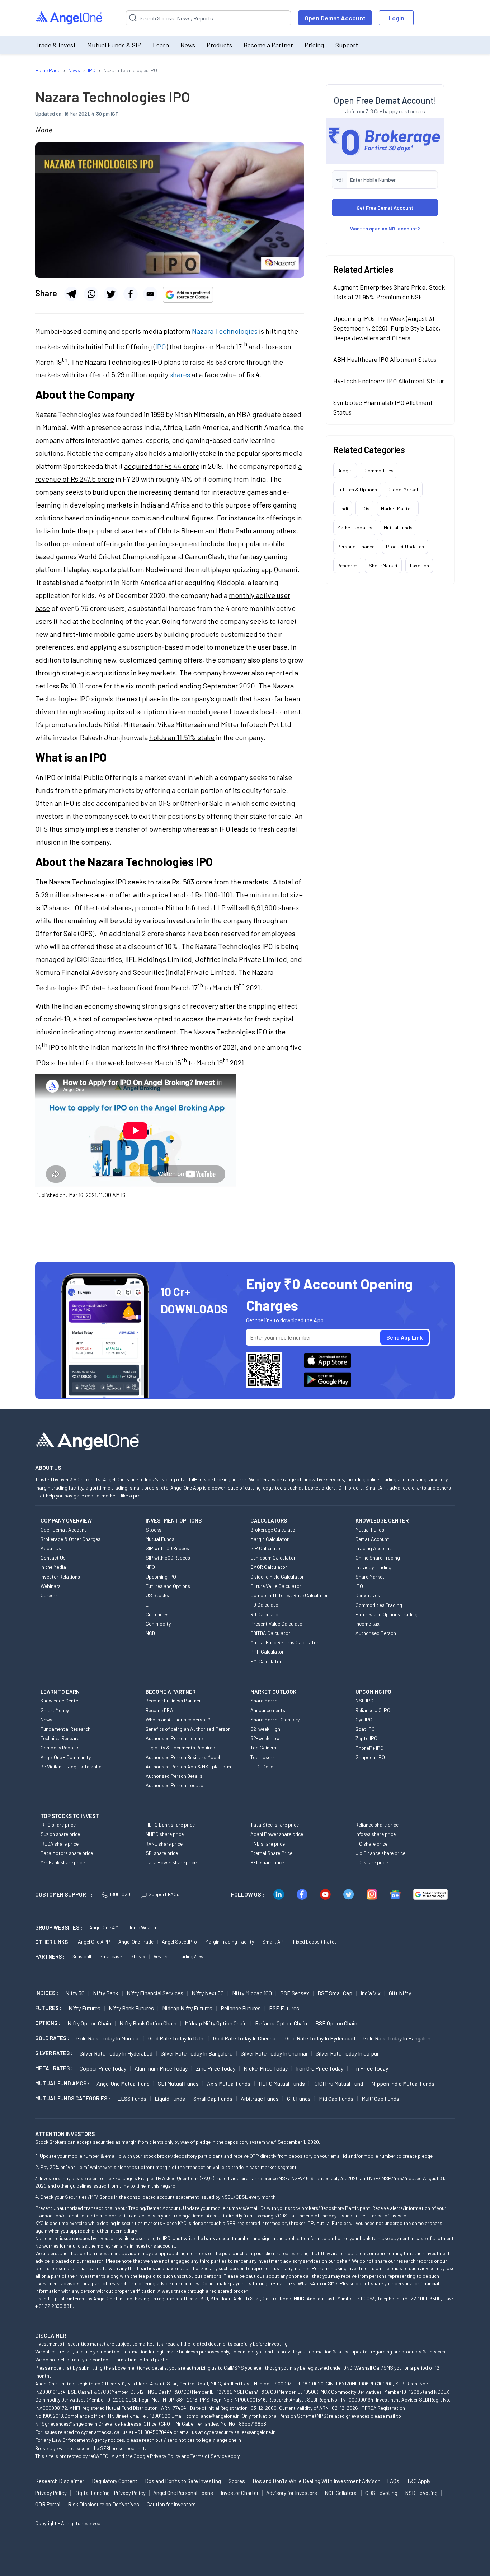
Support (347, 45)
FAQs (393, 2481)
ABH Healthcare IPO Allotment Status (385, 359)
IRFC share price (58, 1825)
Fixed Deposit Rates (315, 1942)
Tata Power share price (171, 1862)
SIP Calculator (266, 1548)
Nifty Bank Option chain (148, 2023)
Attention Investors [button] (65, 2134)
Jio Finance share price (380, 1853)
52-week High (265, 1729)
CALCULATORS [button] (269, 1520)
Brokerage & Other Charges (70, 1539)
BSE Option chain (336, 2023)
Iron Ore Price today (320, 2068)
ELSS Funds (132, 2098)
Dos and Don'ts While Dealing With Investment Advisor (316, 2481)
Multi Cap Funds (380, 2098)
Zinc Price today (216, 2068)
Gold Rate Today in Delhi (176, 2038)
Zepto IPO (366, 1738)
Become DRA (159, 1710)
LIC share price (372, 1862)
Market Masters (398, 508)
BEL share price (267, 1862)
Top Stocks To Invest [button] (70, 1816)
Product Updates (405, 546)
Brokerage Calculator (274, 1530)
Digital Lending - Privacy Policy (110, 2493)
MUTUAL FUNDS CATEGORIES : (73, 2098)
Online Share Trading (378, 1558)
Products (219, 45)
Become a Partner (268, 45)
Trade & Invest (55, 45)
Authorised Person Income (174, 1738)
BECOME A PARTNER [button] (171, 1692)
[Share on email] (150, 294)
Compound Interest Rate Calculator (289, 1595)
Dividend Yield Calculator (277, 1577)
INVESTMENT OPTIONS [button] (174, 1520)
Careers (49, 1595)
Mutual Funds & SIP (114, 45)
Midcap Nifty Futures (187, 2008)
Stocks (154, 1530)
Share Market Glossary (275, 1719)
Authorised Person (376, 1633)
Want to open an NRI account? (385, 228)
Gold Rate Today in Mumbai (108, 2038)
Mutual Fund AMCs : (62, 2083)
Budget (345, 470)
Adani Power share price (277, 1834)
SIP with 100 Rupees (167, 1548)
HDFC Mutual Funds (282, 2083)
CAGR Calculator (269, 1567)
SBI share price (162, 1853)
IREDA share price (60, 1844)
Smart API (274, 1942)
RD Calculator (265, 1614)
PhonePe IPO (369, 1748)
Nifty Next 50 (208, 1993)
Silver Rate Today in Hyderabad (116, 2053)
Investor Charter (240, 2493)
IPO (161, 346)
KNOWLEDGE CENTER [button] (382, 1520)
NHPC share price (165, 1834)
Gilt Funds (299, 2098)
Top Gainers (263, 1747)
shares (180, 374)
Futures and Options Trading (387, 1614)
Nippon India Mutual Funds (403, 2083)
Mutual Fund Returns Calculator (284, 1642)
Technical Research (61, 1738)
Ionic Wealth (143, 1927)
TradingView (190, 1956)
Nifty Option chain (89, 2023)
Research (347, 565)
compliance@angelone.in (213, 2416)
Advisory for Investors (292, 2493)
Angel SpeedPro (179, 1942)
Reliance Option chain (281, 2023)
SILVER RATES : (54, 2053)
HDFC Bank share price (170, 1825)
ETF (150, 1605)
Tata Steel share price (275, 1825)
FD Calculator (265, 1605)
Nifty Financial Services (155, 1993)
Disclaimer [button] (51, 2335)
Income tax (367, 1624)
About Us (51, 1548)
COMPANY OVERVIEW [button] (66, 1520)
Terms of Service (209, 2456)
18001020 (120, 1894)
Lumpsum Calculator (273, 1558)
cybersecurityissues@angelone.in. (240, 2432)
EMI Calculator (266, 1661)
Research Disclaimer (60, 2481)
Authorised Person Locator (175, 1785)
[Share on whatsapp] (91, 294)
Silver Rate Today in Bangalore (197, 2053)
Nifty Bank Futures (131, 2008)
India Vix (371, 1993)
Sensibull (81, 1956)
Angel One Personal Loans (183, 2493)
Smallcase (111, 1956)
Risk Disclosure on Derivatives (103, 2504)
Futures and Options (168, 1586)
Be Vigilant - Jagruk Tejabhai (72, 1766)
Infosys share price (376, 1834)
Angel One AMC (105, 1927)
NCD (150, 1633)
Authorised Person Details (174, 1776)
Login (396, 18)
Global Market (404, 489)
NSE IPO (364, 1700)
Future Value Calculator (276, 1586)
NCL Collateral (341, 2493)
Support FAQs (164, 1894)
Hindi (343, 508)
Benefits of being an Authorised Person (188, 1729)
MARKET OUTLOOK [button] (273, 1692)
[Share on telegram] (71, 294)
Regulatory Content (115, 2481)
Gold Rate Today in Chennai (245, 2038)
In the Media (53, 1567)
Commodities (379, 470)
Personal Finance (356, 546)
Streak (138, 1956)
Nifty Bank (106, 1993)
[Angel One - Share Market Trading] (70, 18)
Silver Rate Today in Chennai (274, 2053)
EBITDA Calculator (270, 1633)
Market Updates (355, 527)
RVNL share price (164, 1844)
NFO (150, 1567)
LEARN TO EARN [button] (60, 1692)
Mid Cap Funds (336, 2098)
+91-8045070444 (154, 2432)
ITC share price (371, 1844)
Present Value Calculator (277, 1624)
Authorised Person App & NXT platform (188, 1766)
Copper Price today (103, 2068)
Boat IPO (365, 1729)
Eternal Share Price (271, 1853)
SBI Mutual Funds (178, 2083)
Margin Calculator (270, 1539)
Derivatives (368, 1595)
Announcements (268, 1710)
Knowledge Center (60, 1700)
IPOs (364, 508)
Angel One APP (94, 1942)
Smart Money (55, 1710)
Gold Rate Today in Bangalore (398, 2038)
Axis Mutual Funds (229, 2083)
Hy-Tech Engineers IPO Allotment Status (389, 381)
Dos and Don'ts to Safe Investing (183, 2481)
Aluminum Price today (161, 2068)
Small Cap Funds (213, 2098)
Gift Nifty (400, 1993)
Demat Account (372, 1539)
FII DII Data (262, 1766)
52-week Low (265, 1738)
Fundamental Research (65, 1729)
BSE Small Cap (335, 1993)
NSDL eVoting (421, 2493)
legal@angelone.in (222, 2440)
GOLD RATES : (52, 2038)
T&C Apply (419, 2481)
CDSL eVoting (381, 2493)
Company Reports (60, 1747)
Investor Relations (60, 1577)
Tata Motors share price (67, 1853)
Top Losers (263, 1757)
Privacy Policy (165, 2456)
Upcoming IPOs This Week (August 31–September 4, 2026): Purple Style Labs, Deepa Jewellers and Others (387, 328)
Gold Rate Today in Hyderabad (320, 2038)
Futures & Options (357, 489)
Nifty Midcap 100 (252, 1993)
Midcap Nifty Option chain (216, 2023)
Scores (237, 2481)
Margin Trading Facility (230, 1942)
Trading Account (373, 1548)
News (188, 45)
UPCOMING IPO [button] (373, 1692)
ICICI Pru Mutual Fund (338, 2083)
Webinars (51, 1586)
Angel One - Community (66, 1757)
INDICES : (47, 1993)
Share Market (383, 565)
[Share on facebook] (131, 294)
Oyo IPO (364, 1719)
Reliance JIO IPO (373, 1710)
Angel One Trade (136, 1942)
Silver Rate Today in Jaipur (347, 2053)
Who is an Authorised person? (178, 1719)
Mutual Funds (398, 527)
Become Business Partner (173, 1700)
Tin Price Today (370, 2068)
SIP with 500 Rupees (168, 1558)
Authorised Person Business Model (183, 1757)
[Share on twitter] (111, 294)
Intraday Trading (373, 1567)
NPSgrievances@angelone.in (66, 2424)
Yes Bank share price (63, 1862)
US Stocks (157, 1595)
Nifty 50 (75, 1993)
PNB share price (268, 1844)
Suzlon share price (60, 1834)
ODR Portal (48, 2504)
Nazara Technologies (225, 331)
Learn (161, 45)
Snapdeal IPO (370, 1757)
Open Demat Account (335, 18)
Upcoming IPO (161, 1577)
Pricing (314, 45)
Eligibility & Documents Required (180, 1747)
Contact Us (53, 1558)
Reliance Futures (241, 2008)
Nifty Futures (84, 2008)
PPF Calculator (267, 1652)
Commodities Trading (379, 1605)
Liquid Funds (170, 2098)
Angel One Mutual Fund (123, 2083)
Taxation (419, 565)
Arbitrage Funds (260, 2098)
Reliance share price (377, 1825)
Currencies (157, 1614)
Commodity (158, 1624)
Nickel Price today (266, 2068)
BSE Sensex (295, 1993)
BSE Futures (284, 2008)
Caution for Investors (171, 2504)
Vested (161, 1956)
